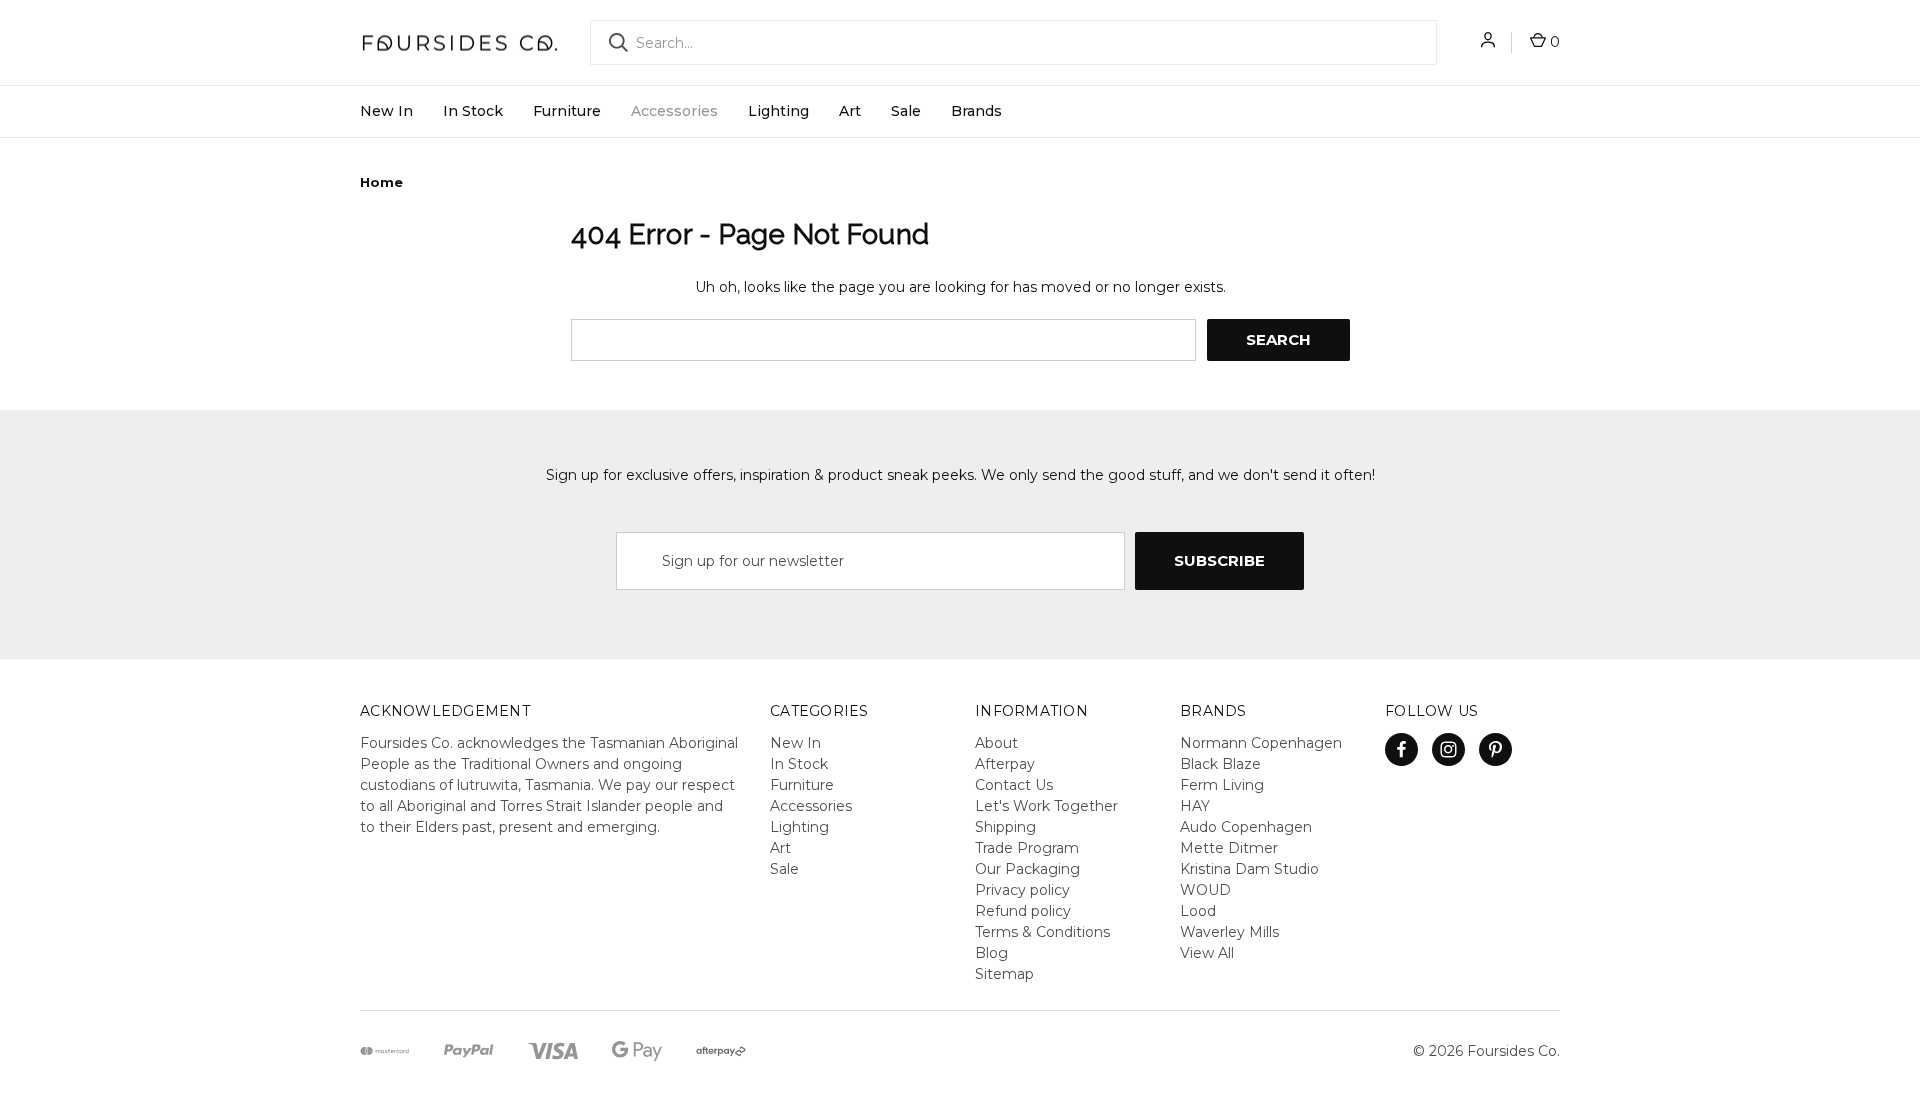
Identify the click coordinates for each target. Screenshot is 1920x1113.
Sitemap (1004, 974)
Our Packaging (1027, 869)
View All (1207, 953)
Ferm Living (1222, 785)
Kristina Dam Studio (1249, 869)
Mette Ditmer (1229, 848)
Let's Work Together (1046, 806)
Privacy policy (1022, 890)
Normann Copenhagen (1261, 743)
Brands (976, 111)
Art (850, 111)
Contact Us (1014, 785)
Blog (991, 953)
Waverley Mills (1229, 932)
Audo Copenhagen (1246, 827)
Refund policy (1023, 911)
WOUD (1205, 890)
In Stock (473, 111)
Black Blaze (1220, 764)
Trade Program (1027, 848)
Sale (906, 111)
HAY (1195, 806)
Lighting (778, 111)
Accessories (674, 111)
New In (386, 111)
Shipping (1005, 827)
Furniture (567, 111)
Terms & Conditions (1042, 932)
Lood (1198, 911)
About (996, 743)
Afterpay (1005, 764)
